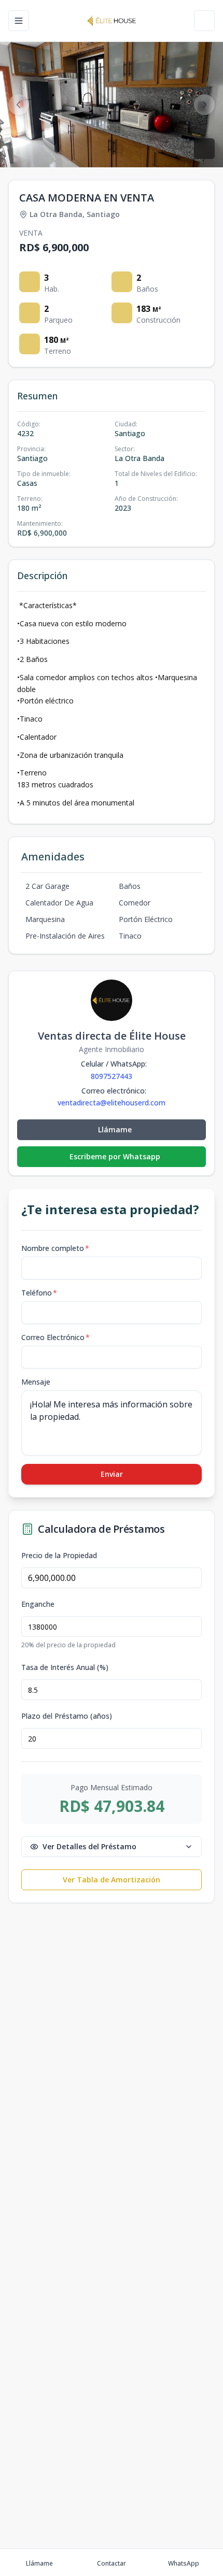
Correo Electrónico (55, 1337)
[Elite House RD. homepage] (112, 21)
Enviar (112, 1474)
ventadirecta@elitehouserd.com (112, 1103)
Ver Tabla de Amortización (112, 1880)
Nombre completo (55, 1248)
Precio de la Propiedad (59, 1556)
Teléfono (39, 1293)
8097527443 (112, 1076)
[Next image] (204, 105)
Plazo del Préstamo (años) (67, 1716)
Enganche (38, 1604)
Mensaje (36, 1382)
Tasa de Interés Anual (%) (65, 1667)
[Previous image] (19, 105)
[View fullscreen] (204, 149)
